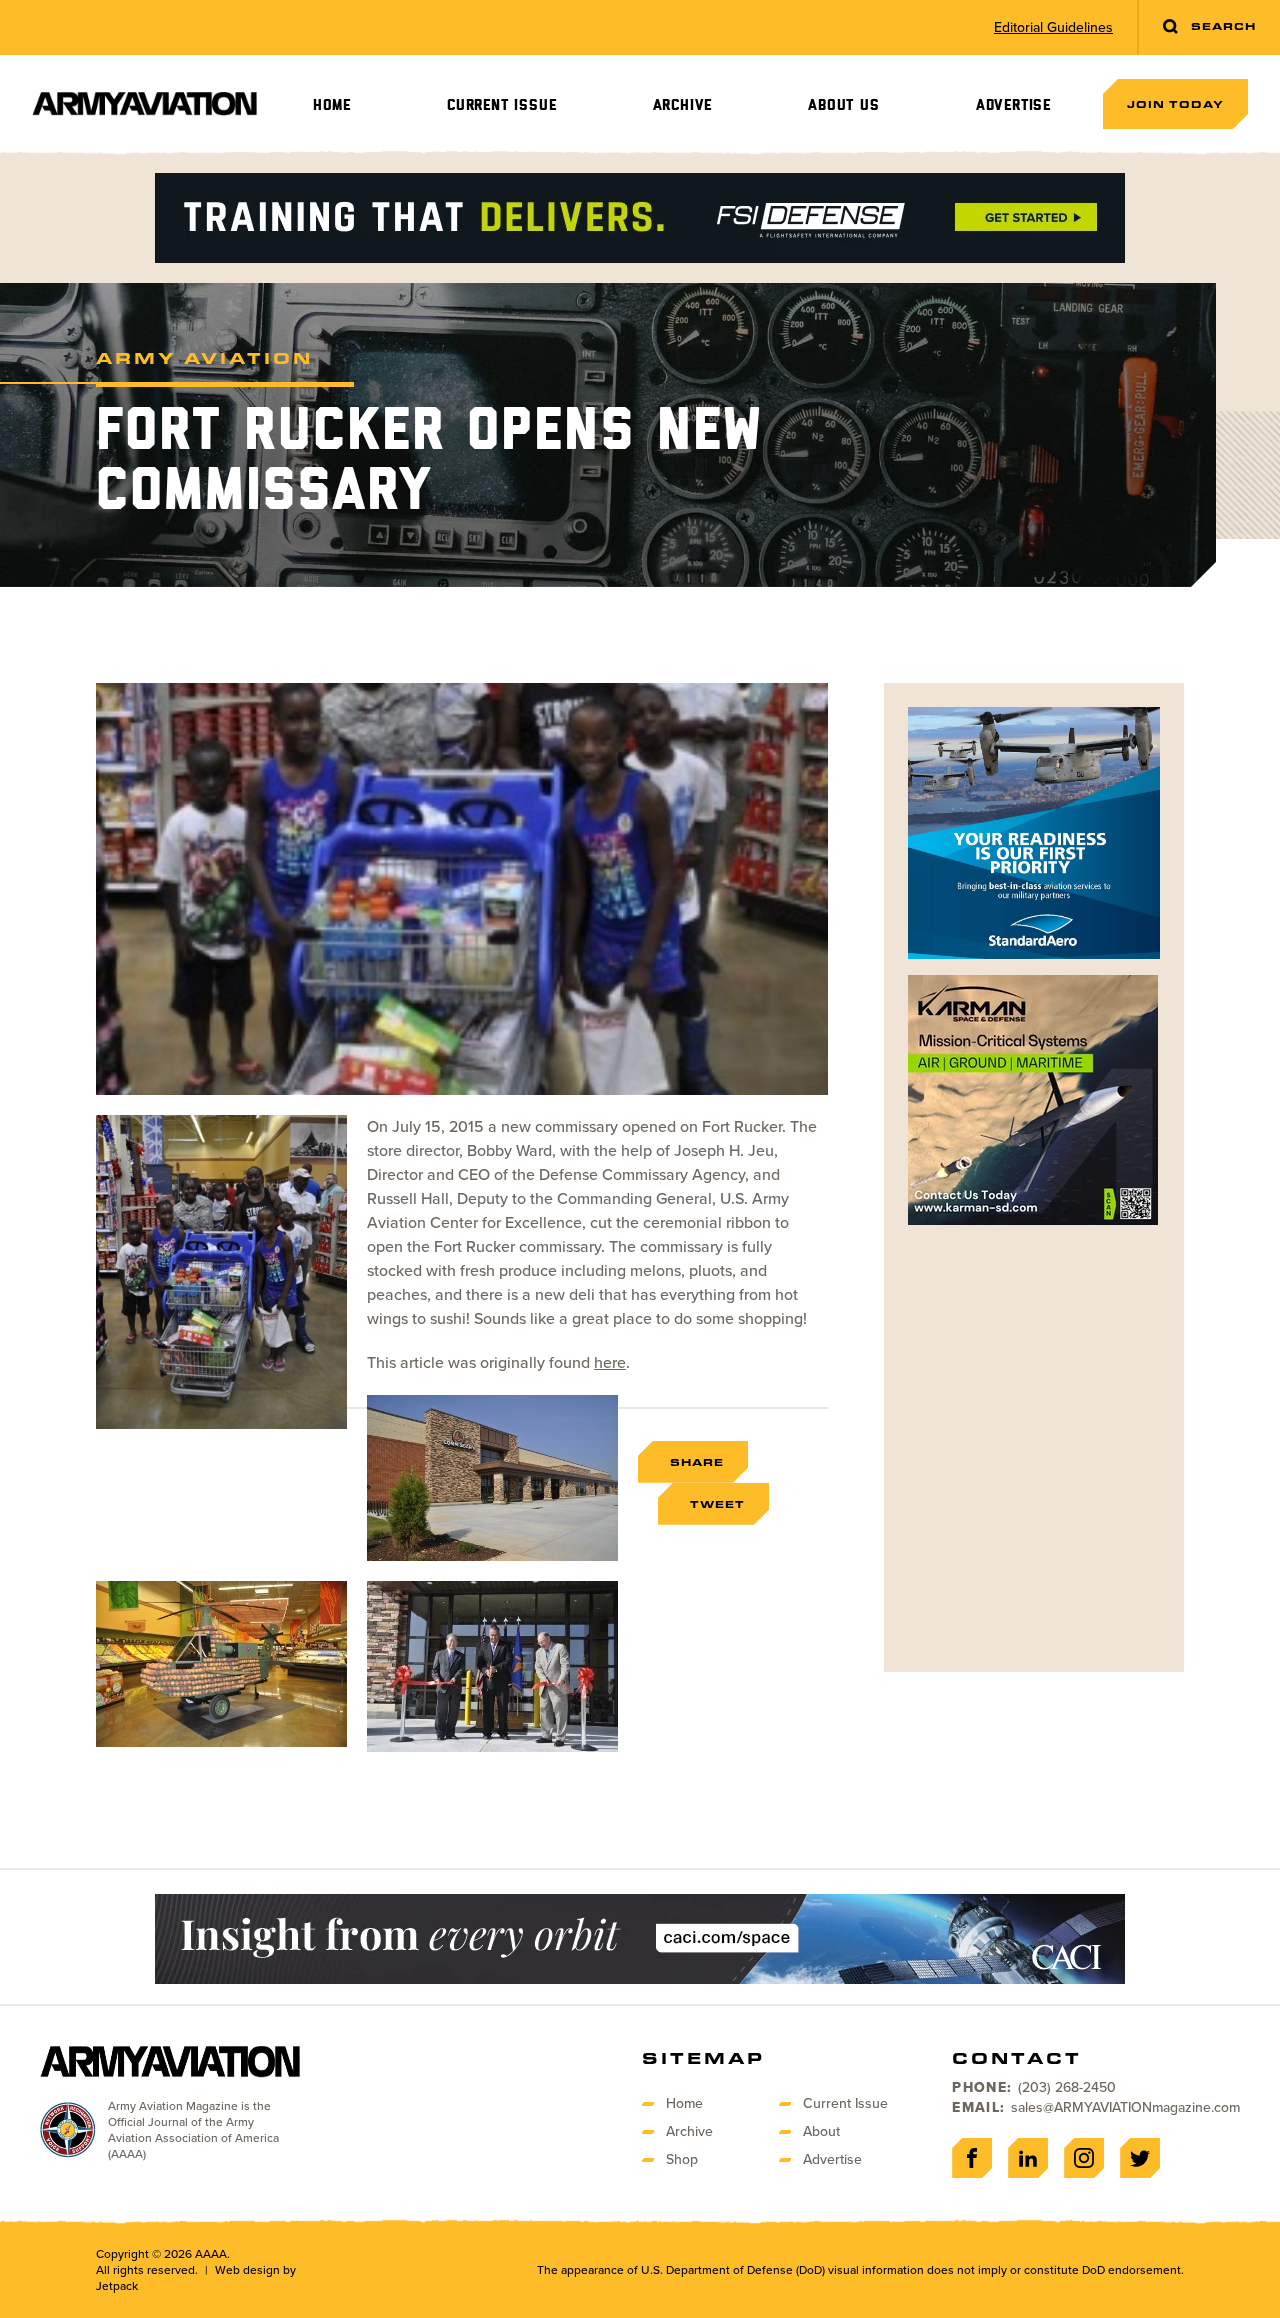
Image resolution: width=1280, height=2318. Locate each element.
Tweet (717, 1504)
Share (697, 1462)
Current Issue (501, 105)
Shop (682, 2159)
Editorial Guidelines (1053, 28)
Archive (683, 105)
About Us (843, 105)
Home (332, 105)
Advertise (1013, 105)
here (610, 1362)
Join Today (1175, 104)
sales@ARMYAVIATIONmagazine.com (1125, 2107)
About (821, 2131)
